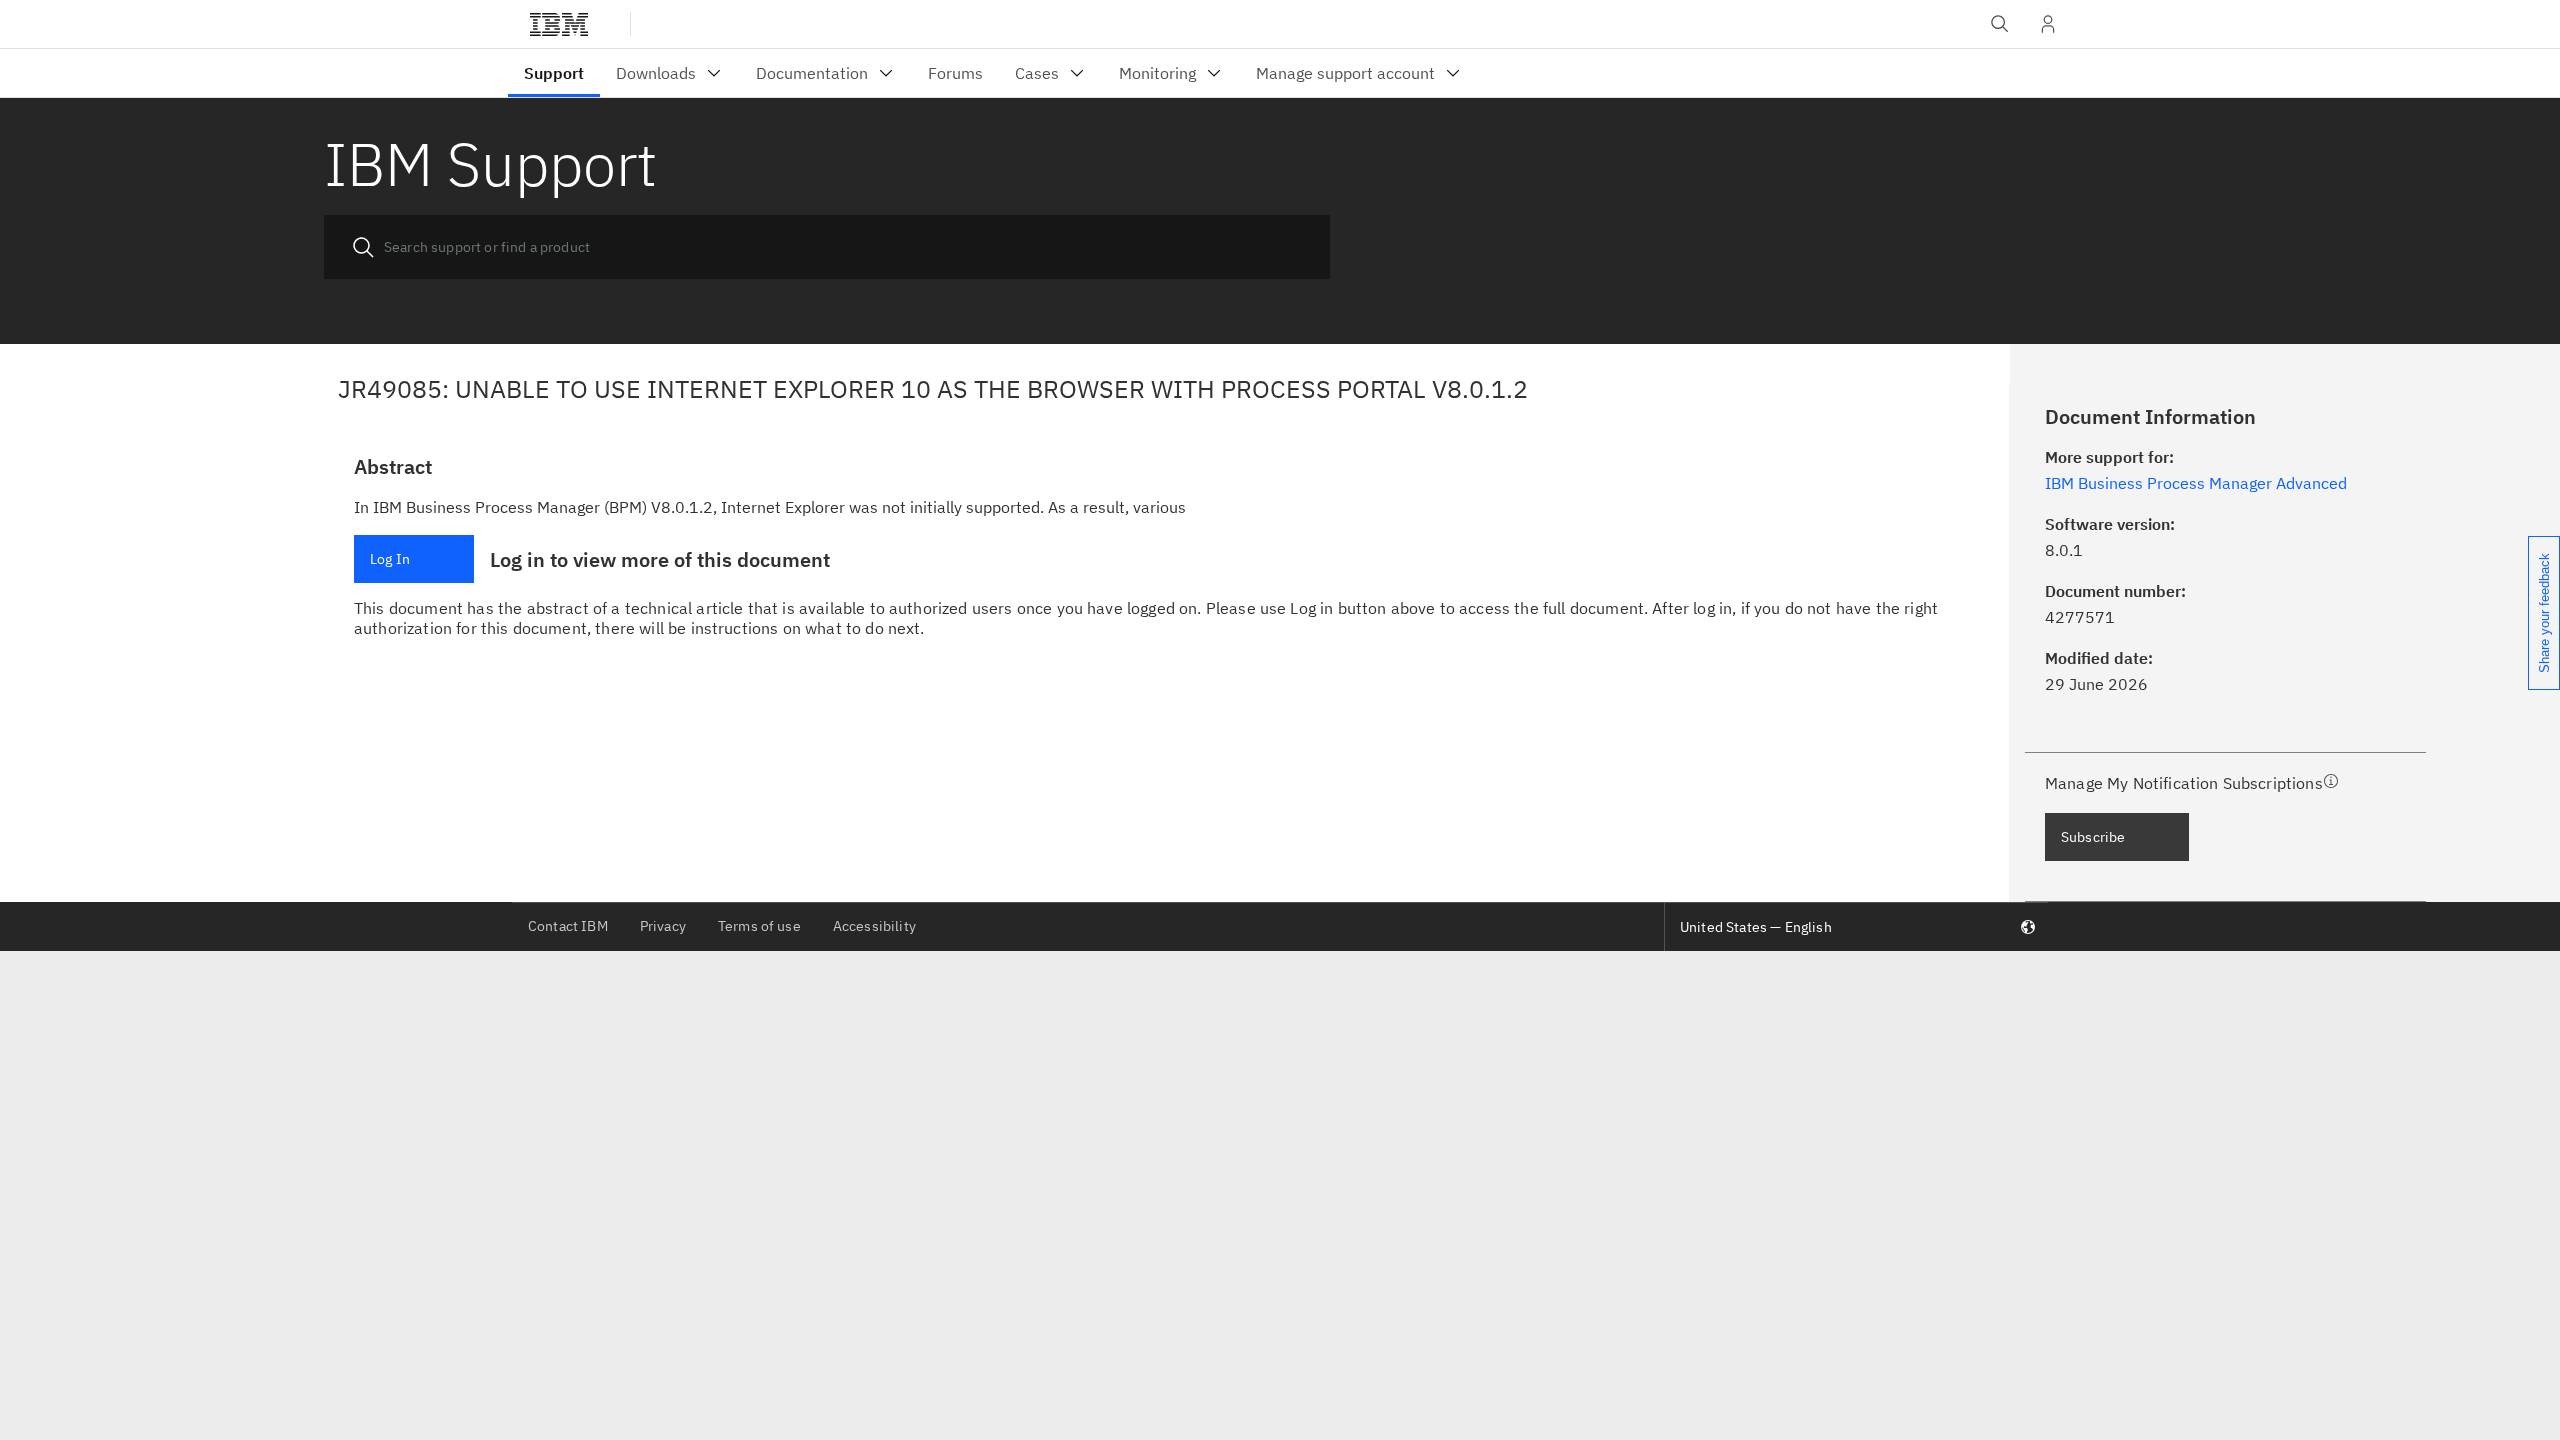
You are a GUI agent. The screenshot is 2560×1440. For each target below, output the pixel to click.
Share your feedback (2544, 613)
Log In (390, 559)
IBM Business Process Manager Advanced (2196, 483)
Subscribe (2093, 837)
